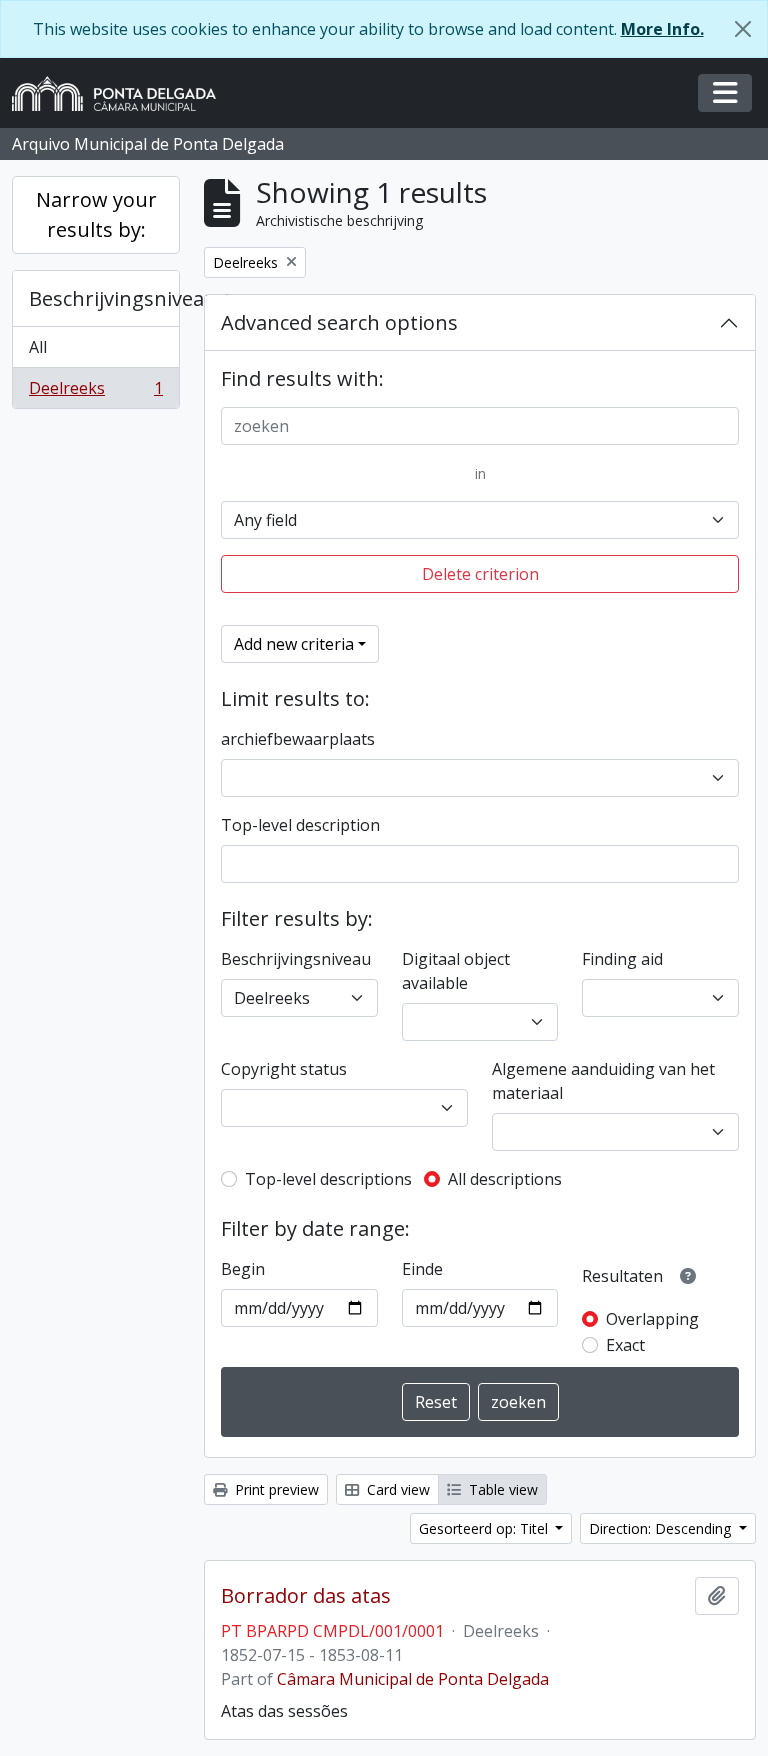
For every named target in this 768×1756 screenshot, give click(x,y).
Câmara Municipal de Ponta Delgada (413, 1679)
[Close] (743, 29)
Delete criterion (480, 574)
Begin (243, 1269)
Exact (625, 1345)
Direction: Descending (662, 1528)
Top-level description (300, 825)
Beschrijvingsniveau (104, 298)
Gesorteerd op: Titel (485, 1528)
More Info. (662, 29)
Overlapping (652, 1319)
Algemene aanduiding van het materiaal (603, 1081)
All (38, 347)
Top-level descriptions (328, 1179)
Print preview (275, 1489)
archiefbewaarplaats (298, 739)
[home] (122, 93)
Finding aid (622, 959)
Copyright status (284, 1069)
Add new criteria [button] (294, 644)
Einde (422, 1269)
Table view (501, 1489)
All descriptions (505, 1179)
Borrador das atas (306, 1596)
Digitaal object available (456, 971)
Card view (396, 1489)
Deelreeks (95, 392)
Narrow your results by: (96, 214)
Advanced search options (339, 322)
